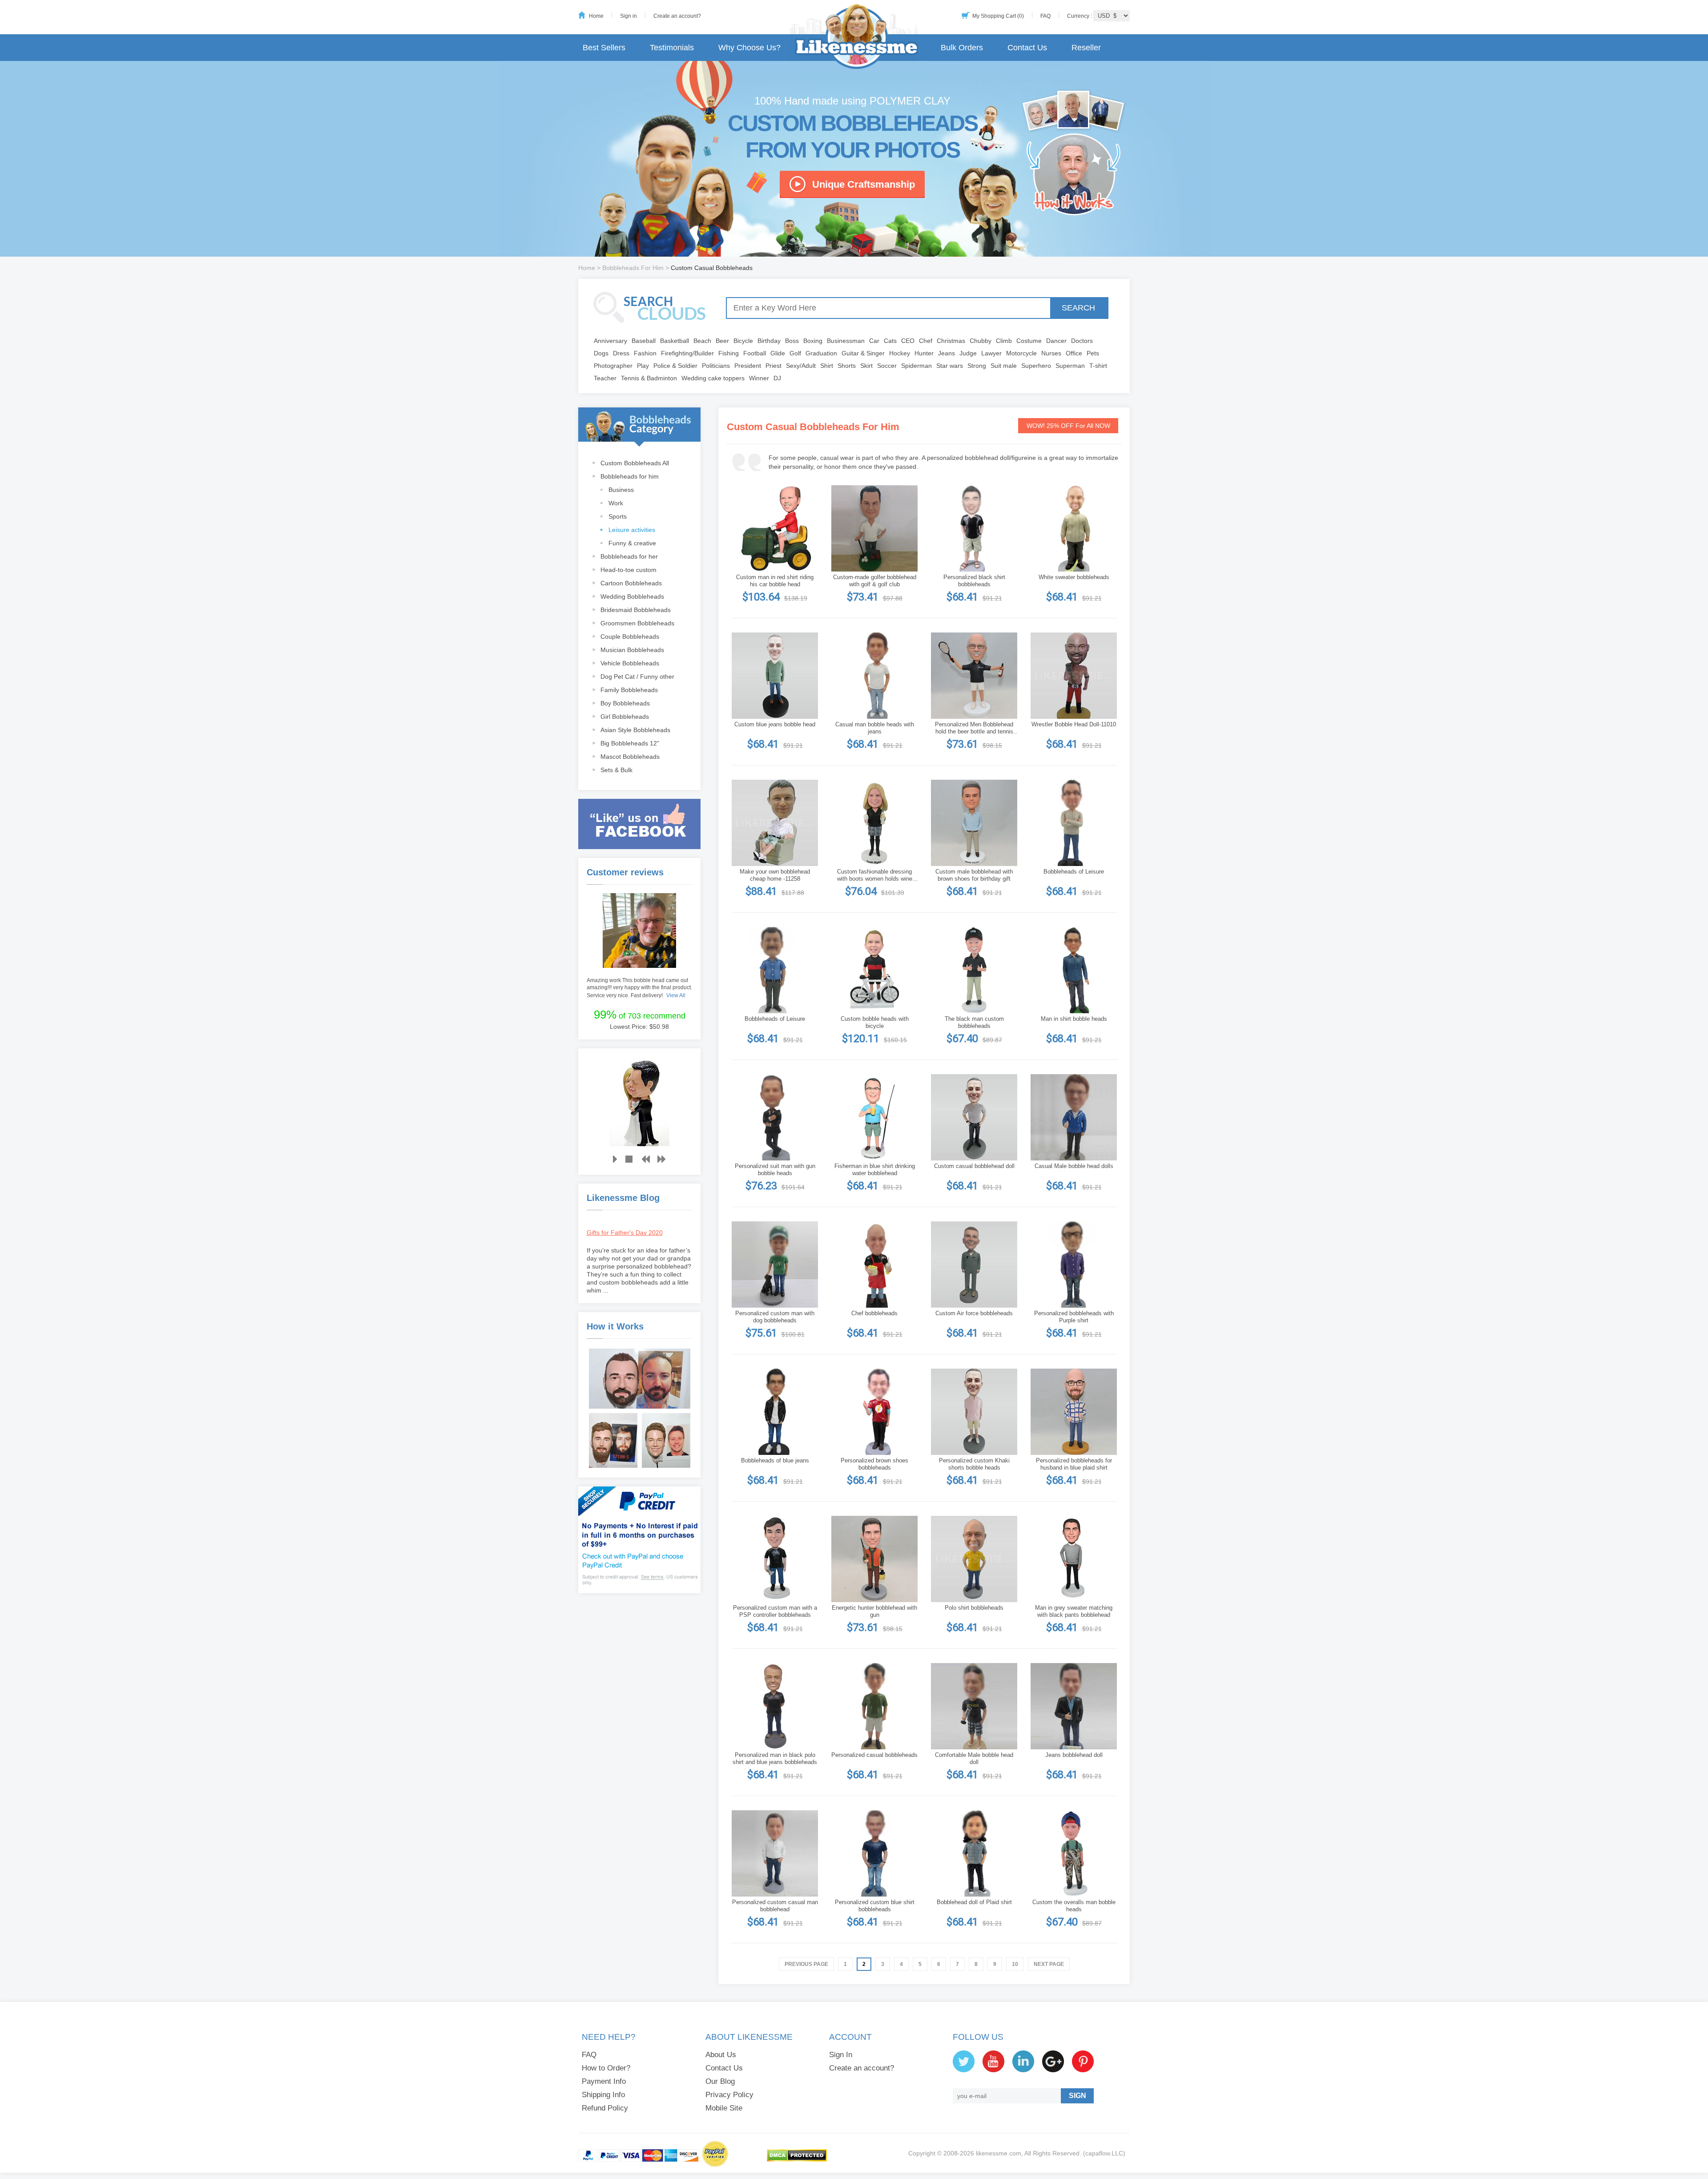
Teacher (605, 378)
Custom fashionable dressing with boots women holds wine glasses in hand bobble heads (874, 875)
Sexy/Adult (801, 366)
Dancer (1056, 341)
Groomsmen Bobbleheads (637, 623)
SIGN (1078, 2096)
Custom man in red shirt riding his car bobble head (775, 581)
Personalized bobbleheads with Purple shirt (1074, 1317)
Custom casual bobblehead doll (974, 1166)
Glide (778, 353)
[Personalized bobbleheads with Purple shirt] (1074, 1265)
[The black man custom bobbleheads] (974, 970)
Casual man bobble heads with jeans (875, 728)
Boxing (813, 341)
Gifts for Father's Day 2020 (625, 1232)
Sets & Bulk (616, 770)
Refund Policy (605, 2108)
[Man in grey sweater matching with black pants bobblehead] (1074, 1559)
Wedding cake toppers (713, 378)
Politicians (716, 366)
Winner (759, 378)
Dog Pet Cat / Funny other (637, 677)
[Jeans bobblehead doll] (1074, 1706)
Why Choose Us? (749, 48)
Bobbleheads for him (630, 476)
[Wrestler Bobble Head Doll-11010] (1074, 676)
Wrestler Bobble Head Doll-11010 (1074, 724)
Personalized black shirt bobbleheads (974, 581)
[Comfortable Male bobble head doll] (974, 1706)
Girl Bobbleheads (625, 717)
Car (874, 341)
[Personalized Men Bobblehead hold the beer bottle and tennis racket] (974, 676)
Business (621, 490)
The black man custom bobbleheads (974, 1022)
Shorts (847, 366)
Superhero (1036, 366)
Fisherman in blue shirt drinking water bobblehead (875, 1170)
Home (596, 16)
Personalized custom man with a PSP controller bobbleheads (775, 1611)
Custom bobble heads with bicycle (875, 1022)
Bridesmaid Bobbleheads (636, 610)
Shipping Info (603, 2095)
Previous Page (806, 1964)
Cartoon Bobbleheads (631, 583)
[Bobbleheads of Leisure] (1074, 823)
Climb (1004, 341)
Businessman (846, 341)
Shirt (827, 366)
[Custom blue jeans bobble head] (775, 676)
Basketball (675, 341)
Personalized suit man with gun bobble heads (775, 1170)
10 (1015, 1964)
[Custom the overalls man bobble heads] (1074, 1853)
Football (755, 353)
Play (643, 366)
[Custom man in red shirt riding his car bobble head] (775, 528)
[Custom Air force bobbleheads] (974, 1265)
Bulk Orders (962, 48)
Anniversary (610, 341)
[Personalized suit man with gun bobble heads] (775, 1117)
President (748, 366)
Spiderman (916, 366)
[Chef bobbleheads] (874, 1265)
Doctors (1082, 341)
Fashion (645, 353)
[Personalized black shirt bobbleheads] (974, 528)
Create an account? (677, 16)
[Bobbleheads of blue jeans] (775, 1412)
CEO (908, 341)
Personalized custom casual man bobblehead (775, 1906)
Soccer (887, 366)
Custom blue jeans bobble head (775, 724)
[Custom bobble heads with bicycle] (874, 970)
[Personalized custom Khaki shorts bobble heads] (974, 1412)
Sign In (841, 2055)
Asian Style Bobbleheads (635, 730)
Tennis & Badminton (649, 378)
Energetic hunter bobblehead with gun (874, 1611)
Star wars (950, 366)
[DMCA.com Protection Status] (797, 2160)
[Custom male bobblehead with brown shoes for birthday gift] (974, 823)
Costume (1029, 341)
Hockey (900, 353)
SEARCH (1078, 308)
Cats (890, 341)
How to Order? (606, 2068)
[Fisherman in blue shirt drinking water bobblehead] (874, 1117)
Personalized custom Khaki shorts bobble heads (974, 1464)
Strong (977, 366)
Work (616, 503)
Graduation (821, 353)
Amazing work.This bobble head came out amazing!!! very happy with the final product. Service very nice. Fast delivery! (639, 988)
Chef (926, 341)
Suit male (1004, 366)
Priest (773, 366)
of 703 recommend (640, 1015)
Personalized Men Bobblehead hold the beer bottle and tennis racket (974, 728)
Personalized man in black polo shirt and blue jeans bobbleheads (775, 1758)
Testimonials (672, 48)
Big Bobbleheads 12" (630, 743)
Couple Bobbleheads (630, 636)
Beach (702, 341)
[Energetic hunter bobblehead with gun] (874, 1559)
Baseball (644, 341)
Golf (795, 353)
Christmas (951, 341)
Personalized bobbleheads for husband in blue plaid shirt (1074, 1464)
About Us (721, 2055)
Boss (792, 341)
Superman (1070, 366)
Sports (618, 516)
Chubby (981, 341)
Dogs (601, 353)
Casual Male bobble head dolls (1074, 1166)
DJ (777, 378)
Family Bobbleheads (629, 690)
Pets (1093, 353)
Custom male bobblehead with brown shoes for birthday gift (974, 875)
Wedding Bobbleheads (632, 596)
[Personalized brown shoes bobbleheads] (874, 1412)
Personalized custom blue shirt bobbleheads (875, 1906)
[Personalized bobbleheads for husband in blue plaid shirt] (1074, 1412)
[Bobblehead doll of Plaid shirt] (974, 1853)
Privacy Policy (729, 2095)
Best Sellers (604, 48)
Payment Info (604, 2081)
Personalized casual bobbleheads (874, 1755)
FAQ (1045, 16)
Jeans (947, 353)
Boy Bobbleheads (625, 703)
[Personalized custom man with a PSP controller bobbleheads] (775, 1559)
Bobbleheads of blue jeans (775, 1460)
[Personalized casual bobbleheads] (874, 1706)
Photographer (613, 366)
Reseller (1086, 48)
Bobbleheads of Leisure (1074, 872)
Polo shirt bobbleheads (974, 1608)
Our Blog (720, 2081)
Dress (621, 353)
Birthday (769, 341)
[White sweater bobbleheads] (1074, 528)
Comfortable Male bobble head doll (974, 1758)
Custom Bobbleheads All (635, 463)
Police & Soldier (675, 366)
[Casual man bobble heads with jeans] (874, 676)
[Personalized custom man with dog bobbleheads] (775, 1265)
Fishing (729, 353)
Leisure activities (632, 530)
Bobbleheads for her (629, 556)
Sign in (628, 16)
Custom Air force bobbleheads (974, 1313)
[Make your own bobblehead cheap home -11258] (775, 823)
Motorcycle (1021, 353)
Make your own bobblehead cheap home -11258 (775, 875)
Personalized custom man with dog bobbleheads (775, 1317)
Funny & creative (632, 543)
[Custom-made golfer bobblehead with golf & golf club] (874, 528)
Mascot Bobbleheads (630, 757)
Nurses (1051, 353)
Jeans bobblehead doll (1074, 1755)
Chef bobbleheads (874, 1313)
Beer (722, 341)
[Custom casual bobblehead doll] (974, 1117)
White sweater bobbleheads (1074, 577)
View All (676, 995)
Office (1074, 353)
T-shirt (1098, 366)
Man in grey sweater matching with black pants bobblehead (1074, 1611)
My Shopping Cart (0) (998, 16)
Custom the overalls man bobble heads (1074, 1906)
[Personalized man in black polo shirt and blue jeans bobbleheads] (775, 1706)
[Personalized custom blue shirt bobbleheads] (874, 1853)
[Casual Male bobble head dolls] (1074, 1117)
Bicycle (743, 341)
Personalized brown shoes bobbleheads (874, 1464)
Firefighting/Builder (687, 353)
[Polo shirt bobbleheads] (974, 1559)
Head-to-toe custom (628, 570)
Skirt (866, 366)
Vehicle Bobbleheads (630, 663)
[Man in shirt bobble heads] (1074, 970)
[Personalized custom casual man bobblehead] (775, 1853)
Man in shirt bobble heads (1074, 1019)
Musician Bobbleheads (632, 650)
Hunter (924, 353)
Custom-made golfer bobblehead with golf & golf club (875, 581)
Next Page (1049, 1964)
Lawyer (991, 353)
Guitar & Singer (863, 353)
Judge (968, 353)
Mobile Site (724, 2108)
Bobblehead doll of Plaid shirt (974, 1902)
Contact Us (1027, 48)
